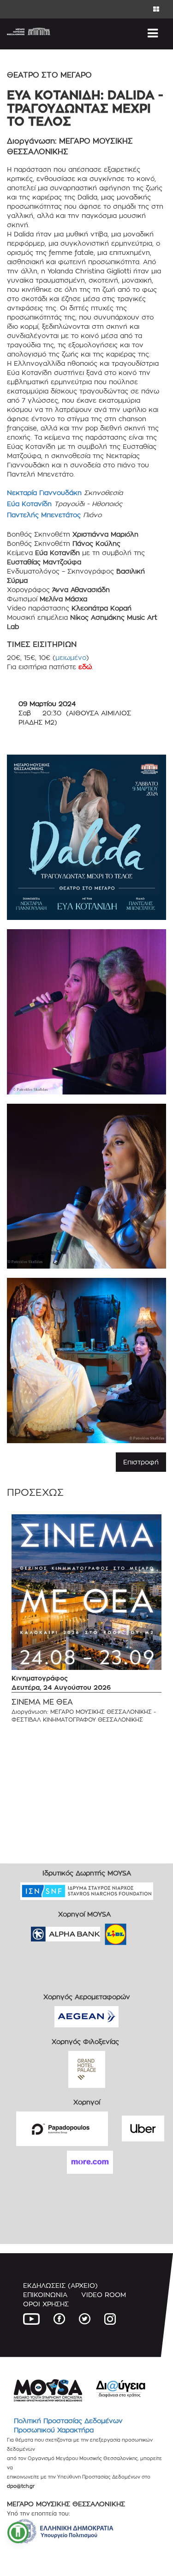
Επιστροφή (141, 1462)
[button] (18, 2533)
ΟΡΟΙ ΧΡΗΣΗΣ (46, 2304)
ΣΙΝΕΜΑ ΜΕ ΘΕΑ (42, 1702)
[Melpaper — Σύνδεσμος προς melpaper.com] (143, 1931)
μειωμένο (71, 657)
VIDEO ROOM (104, 2295)
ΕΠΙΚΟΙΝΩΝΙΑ (45, 2295)
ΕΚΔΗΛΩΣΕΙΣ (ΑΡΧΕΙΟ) (60, 2285)
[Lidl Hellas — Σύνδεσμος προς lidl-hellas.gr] (102, 1931)
